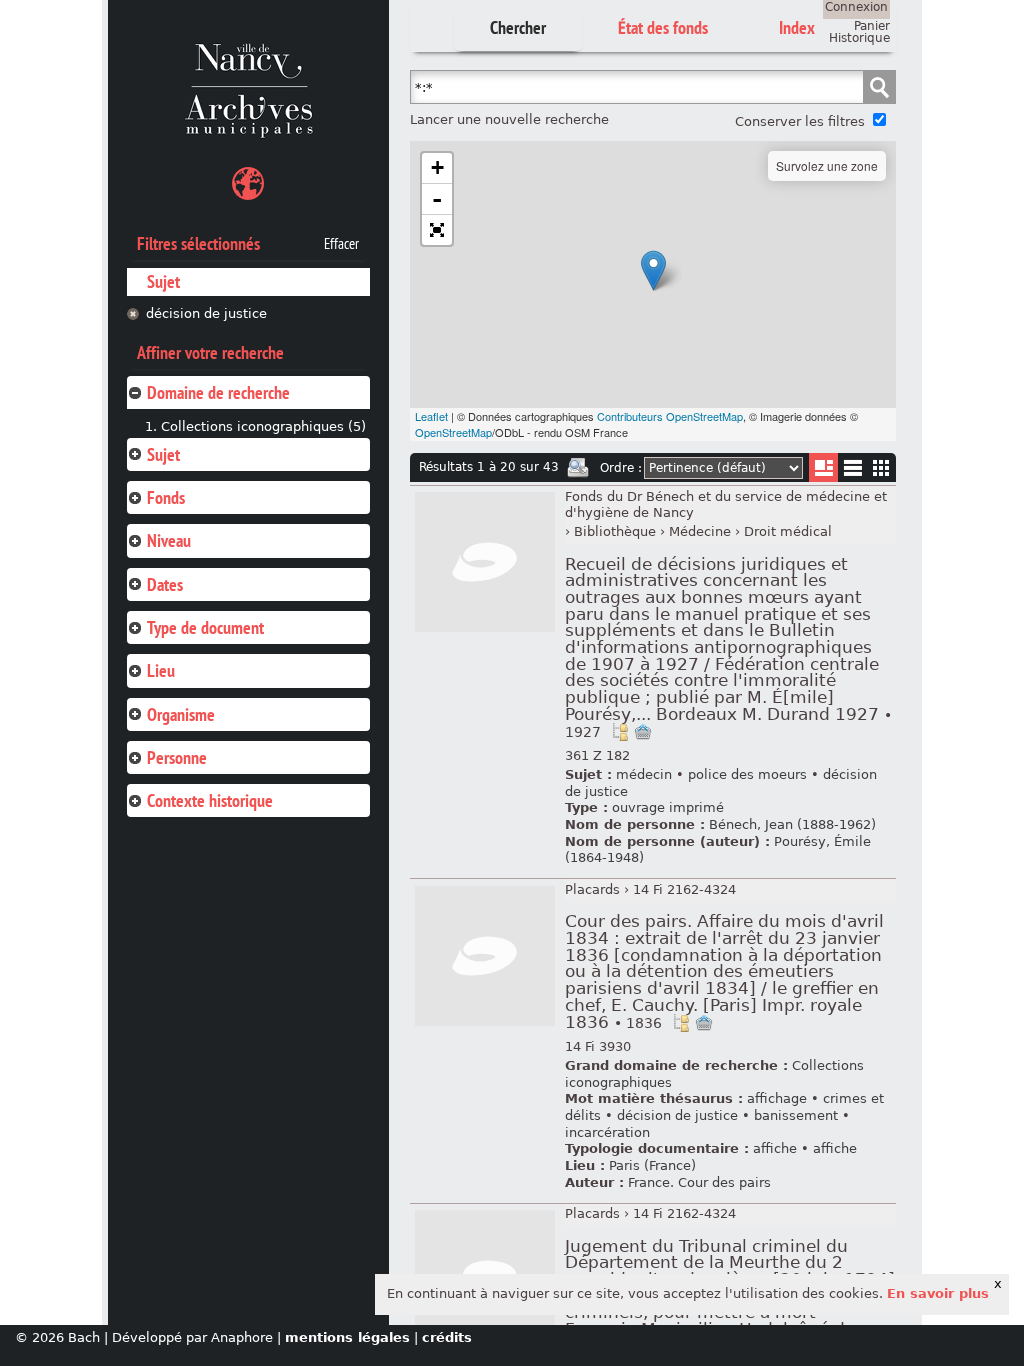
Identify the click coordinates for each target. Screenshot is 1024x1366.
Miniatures (881, 467)
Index (797, 27)
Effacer (341, 244)
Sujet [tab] (163, 454)
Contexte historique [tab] (210, 800)
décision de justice (206, 313)
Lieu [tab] (161, 670)
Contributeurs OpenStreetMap (670, 416)
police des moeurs (747, 774)
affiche (775, 1148)
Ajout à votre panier (643, 732)
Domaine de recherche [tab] (218, 392)
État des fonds (663, 27)
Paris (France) (652, 1165)
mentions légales (347, 1337)
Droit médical (788, 531)
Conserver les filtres (800, 121)
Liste (823, 467)
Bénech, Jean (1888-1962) (792, 824)
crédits (447, 1337)
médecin (644, 774)
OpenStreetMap (453, 432)
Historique (859, 38)
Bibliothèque (615, 531)
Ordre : (621, 468)
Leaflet (431, 416)
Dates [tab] (165, 584)
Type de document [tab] (205, 627)
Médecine (700, 531)
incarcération (607, 1132)
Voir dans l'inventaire (620, 732)
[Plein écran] (437, 230)
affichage (777, 1098)
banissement (796, 1115)
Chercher (518, 27)
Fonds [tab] (166, 497)
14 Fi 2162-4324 (684, 889)
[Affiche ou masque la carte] (248, 186)
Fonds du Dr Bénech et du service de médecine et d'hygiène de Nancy (726, 505)
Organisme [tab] (181, 714)
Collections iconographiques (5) (263, 426)
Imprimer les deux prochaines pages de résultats (578, 468)
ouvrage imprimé (668, 807)
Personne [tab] (177, 757)
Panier (872, 26)
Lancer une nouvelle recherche (509, 119)
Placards (592, 889)
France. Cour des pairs (699, 1182)
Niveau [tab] (169, 540)
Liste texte (852, 471)
